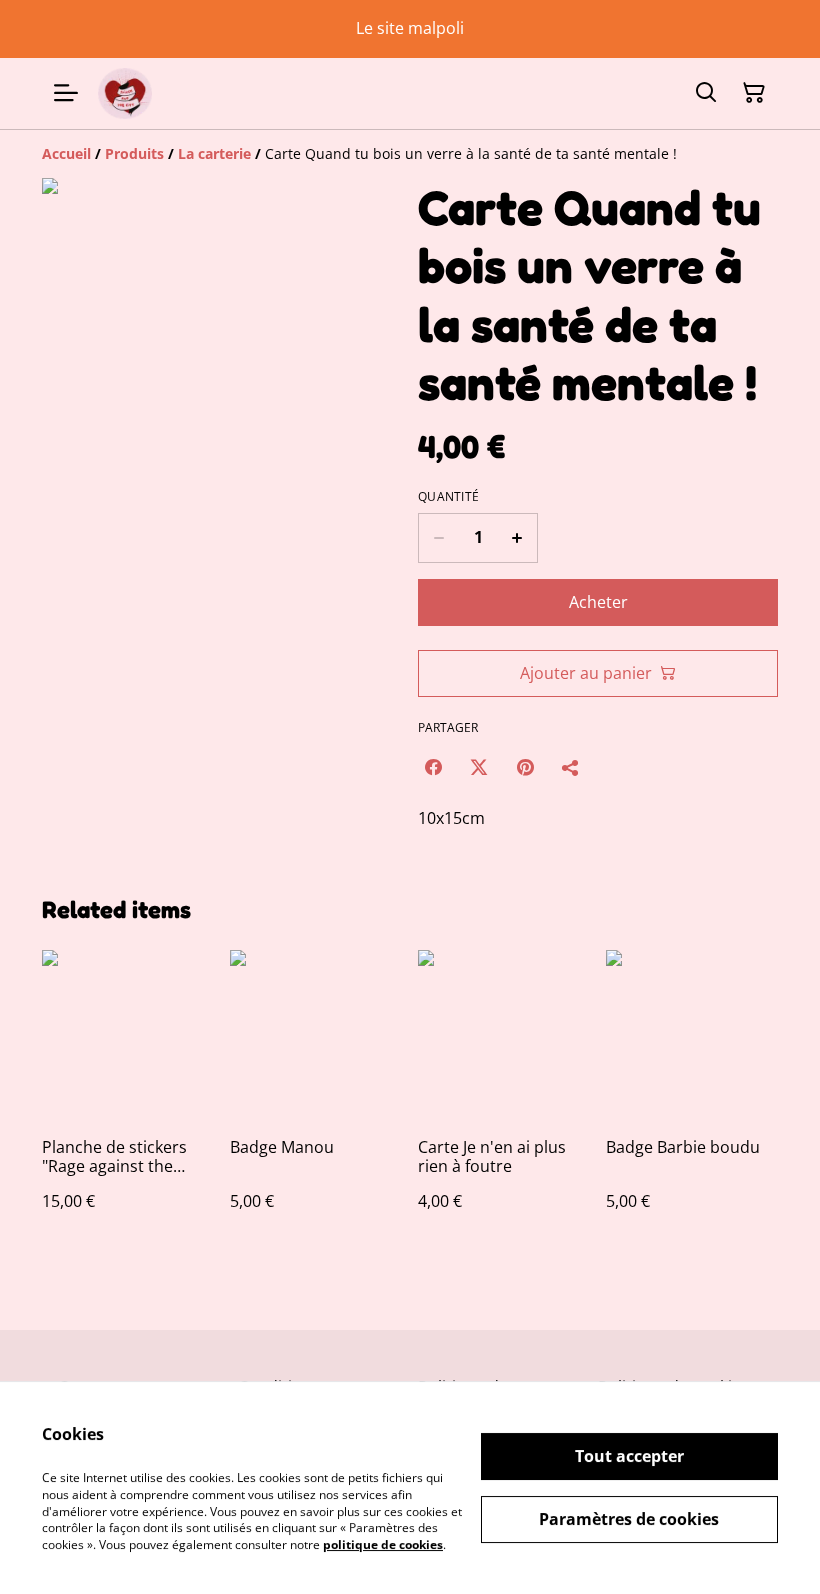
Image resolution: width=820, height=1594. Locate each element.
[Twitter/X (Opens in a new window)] (479, 767)
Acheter (598, 602)
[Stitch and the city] (125, 93)
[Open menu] (66, 93)
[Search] (706, 93)
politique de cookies (383, 1544)
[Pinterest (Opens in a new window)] (525, 767)
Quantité (448, 497)
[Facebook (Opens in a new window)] (433, 767)
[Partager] (571, 767)
